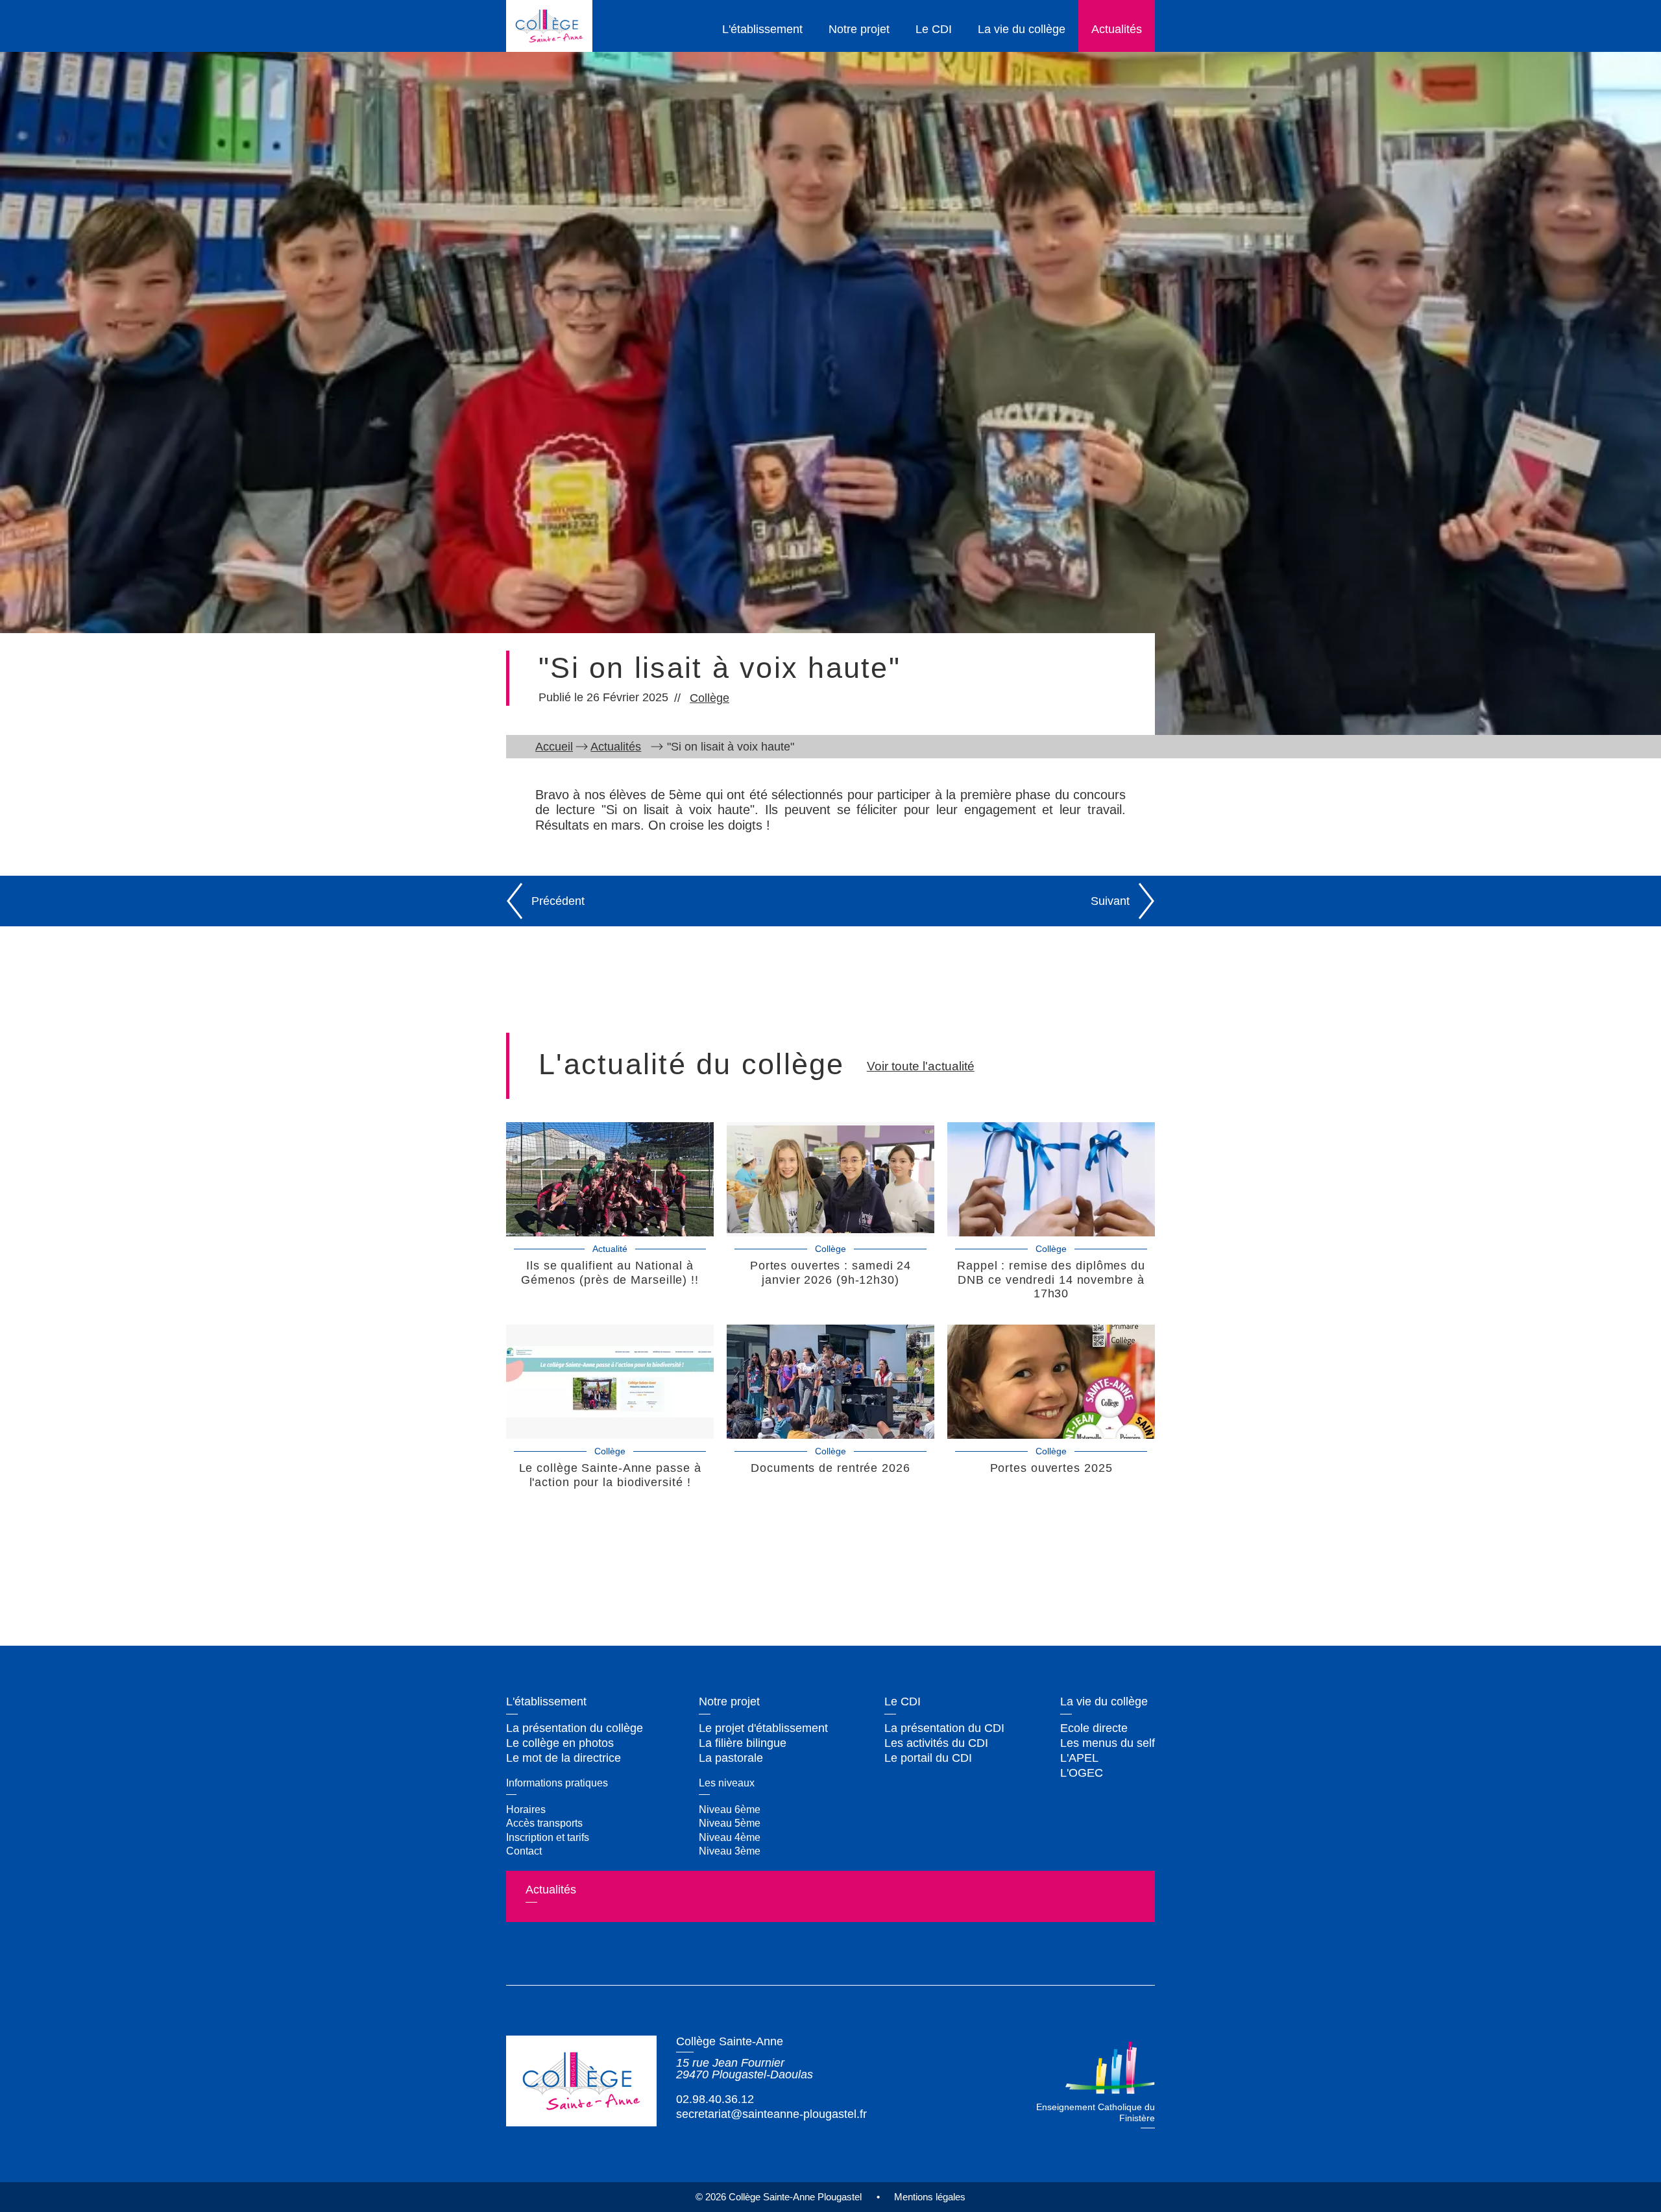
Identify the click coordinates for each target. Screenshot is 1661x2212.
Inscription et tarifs (548, 1837)
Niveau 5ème (730, 1823)
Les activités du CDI (936, 1743)
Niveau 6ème (730, 1809)
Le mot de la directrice (564, 1758)
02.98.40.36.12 (715, 2099)
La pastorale (731, 1758)
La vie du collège (1022, 29)
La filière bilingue (743, 1743)
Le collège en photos (560, 1743)
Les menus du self (1108, 1743)
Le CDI (934, 29)
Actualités (1117, 29)
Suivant (1110, 901)
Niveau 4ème (730, 1837)
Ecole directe (1094, 1728)
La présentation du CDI (944, 1728)
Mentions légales (930, 2197)
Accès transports (544, 1823)
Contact (524, 1851)
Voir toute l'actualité (921, 1066)
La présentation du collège (575, 1728)
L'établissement (762, 29)
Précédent (558, 901)
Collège (709, 698)
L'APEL (1079, 1758)
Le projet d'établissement (763, 1728)
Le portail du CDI (928, 1758)
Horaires (526, 1809)
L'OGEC (1082, 1773)
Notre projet (859, 29)
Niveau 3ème (730, 1851)
